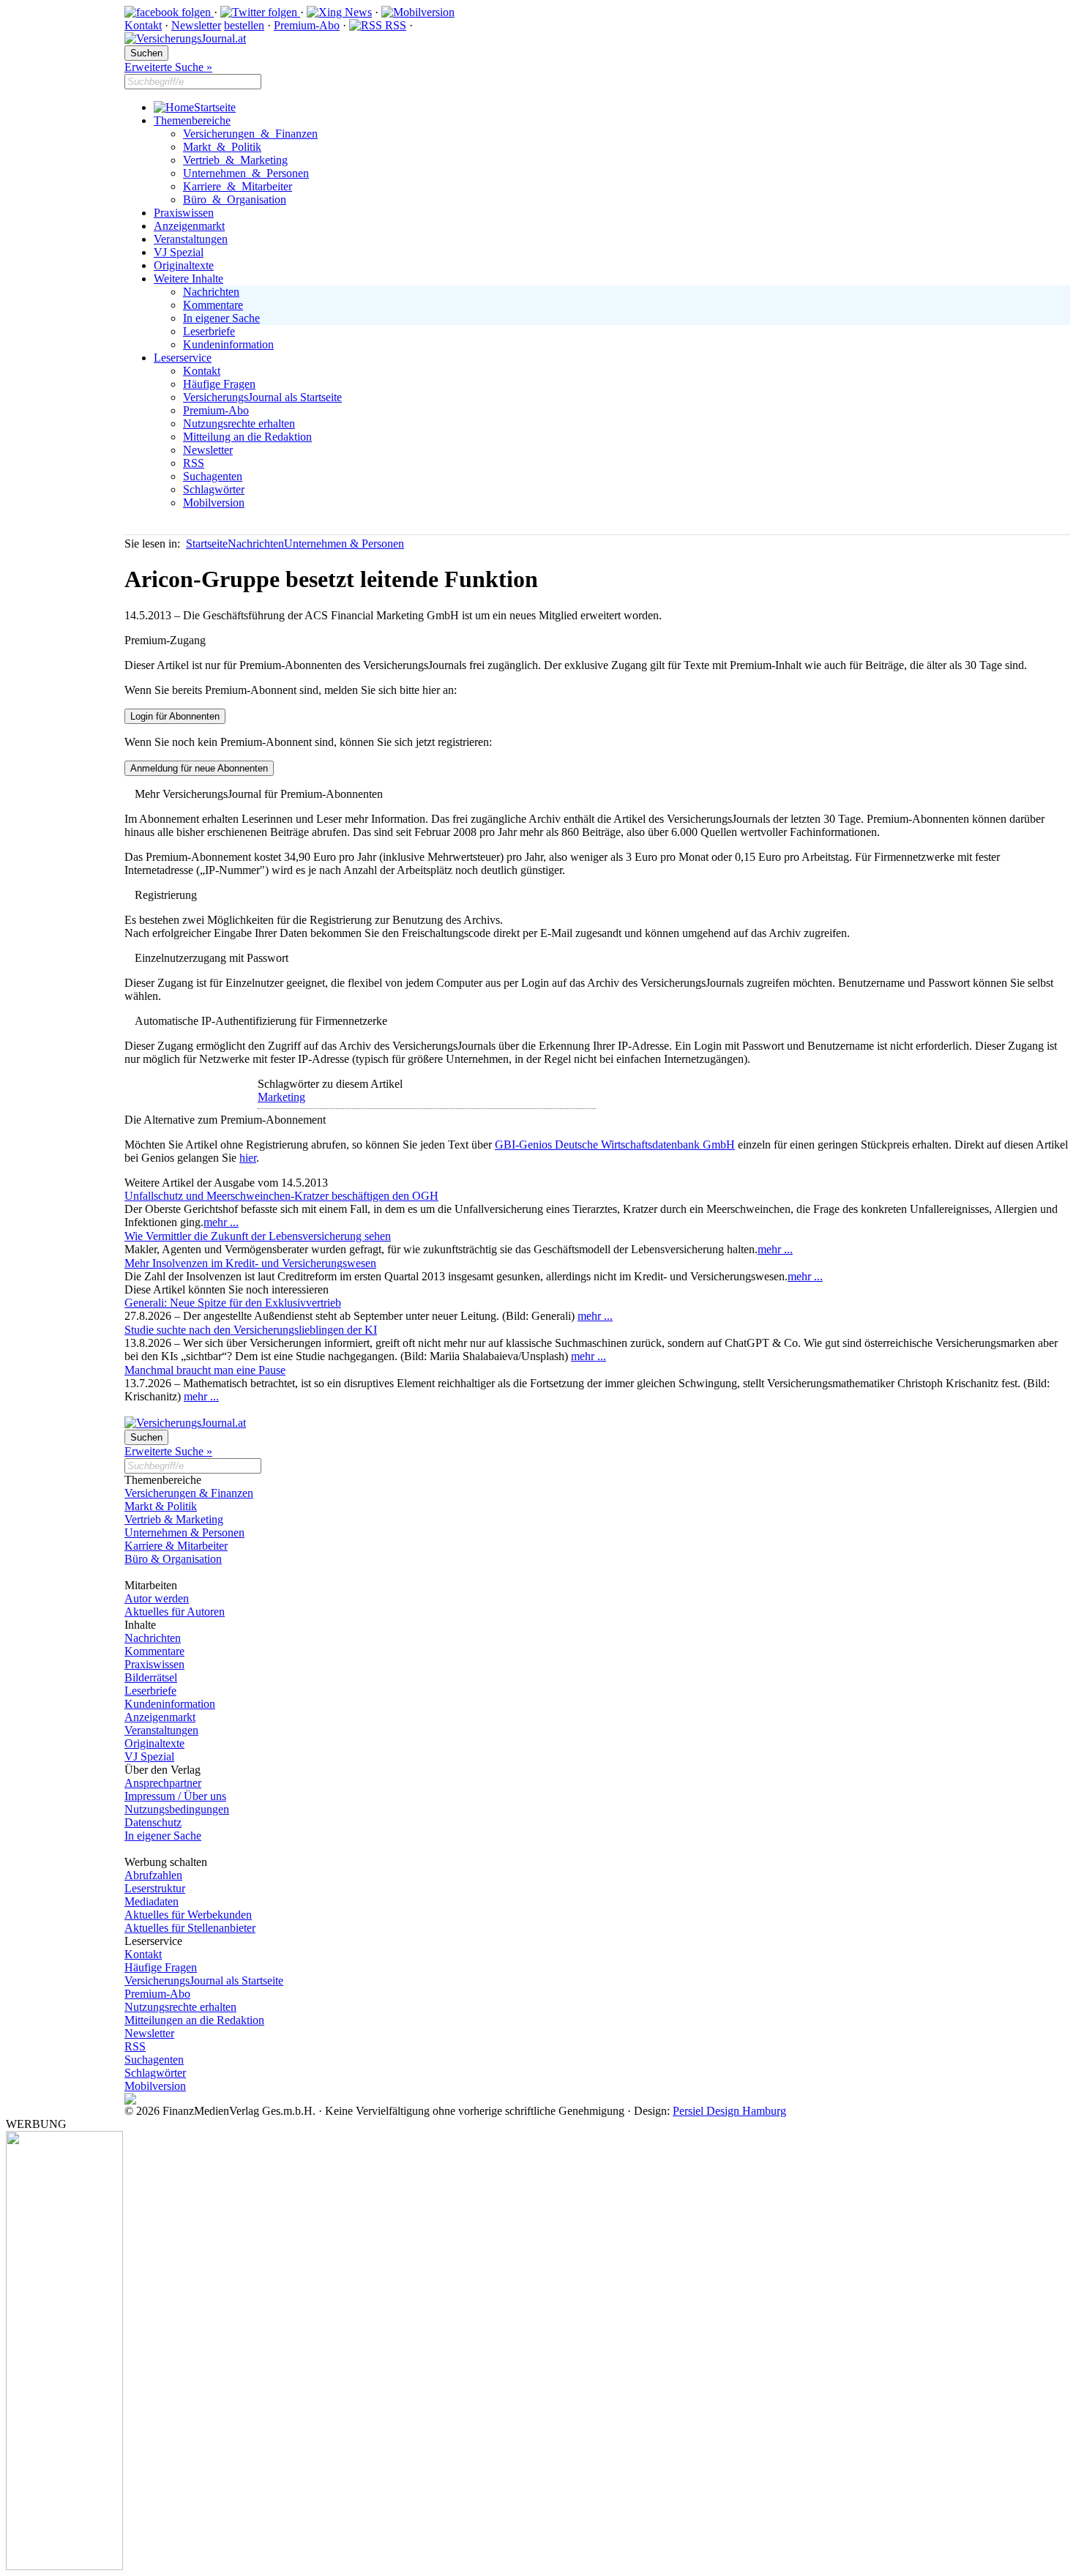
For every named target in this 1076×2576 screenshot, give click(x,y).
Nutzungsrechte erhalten (239, 423)
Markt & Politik (222, 147)
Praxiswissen (184, 213)
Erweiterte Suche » (168, 67)
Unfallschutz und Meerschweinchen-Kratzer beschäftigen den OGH (281, 1196)
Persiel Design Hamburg (729, 2111)
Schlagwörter (214, 489)
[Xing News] (339, 12)
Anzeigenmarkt (189, 226)
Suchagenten (213, 476)
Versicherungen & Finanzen (250, 134)
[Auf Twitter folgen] (260, 12)
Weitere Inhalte (188, 279)
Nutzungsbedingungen (177, 1809)
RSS (394, 25)
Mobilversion (214, 503)
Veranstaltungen (191, 239)
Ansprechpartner (163, 1783)
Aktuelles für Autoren (175, 1612)
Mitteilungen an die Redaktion (194, 2020)
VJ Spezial (179, 252)
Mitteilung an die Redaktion (247, 437)
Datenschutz (153, 1822)
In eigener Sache (221, 318)
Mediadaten (152, 1901)
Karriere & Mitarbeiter (238, 186)
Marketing (281, 1097)
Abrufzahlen (153, 1875)
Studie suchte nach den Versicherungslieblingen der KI (251, 1330)
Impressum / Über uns (175, 1796)
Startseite (215, 107)
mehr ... (221, 1222)
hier (248, 1158)
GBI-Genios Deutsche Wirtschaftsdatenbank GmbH (615, 1145)
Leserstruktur (155, 1888)
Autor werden (157, 1598)
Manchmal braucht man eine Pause (205, 1370)
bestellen (244, 25)
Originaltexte (184, 265)
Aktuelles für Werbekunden (188, 1915)
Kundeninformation (228, 344)
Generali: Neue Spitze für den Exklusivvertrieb (233, 1303)
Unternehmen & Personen (246, 173)
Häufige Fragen (219, 384)
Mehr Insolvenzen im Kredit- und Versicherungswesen (250, 1263)
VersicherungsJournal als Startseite (262, 397)
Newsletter (196, 25)
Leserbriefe (209, 331)
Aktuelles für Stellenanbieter (190, 1928)
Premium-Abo (307, 25)
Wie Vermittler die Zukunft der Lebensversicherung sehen (258, 1236)
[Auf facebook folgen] (169, 12)
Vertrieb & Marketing (235, 160)
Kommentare (213, 305)
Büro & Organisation (235, 199)
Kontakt (143, 25)
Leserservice (183, 358)
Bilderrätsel (151, 1677)
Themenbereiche (192, 120)
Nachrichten (211, 292)
